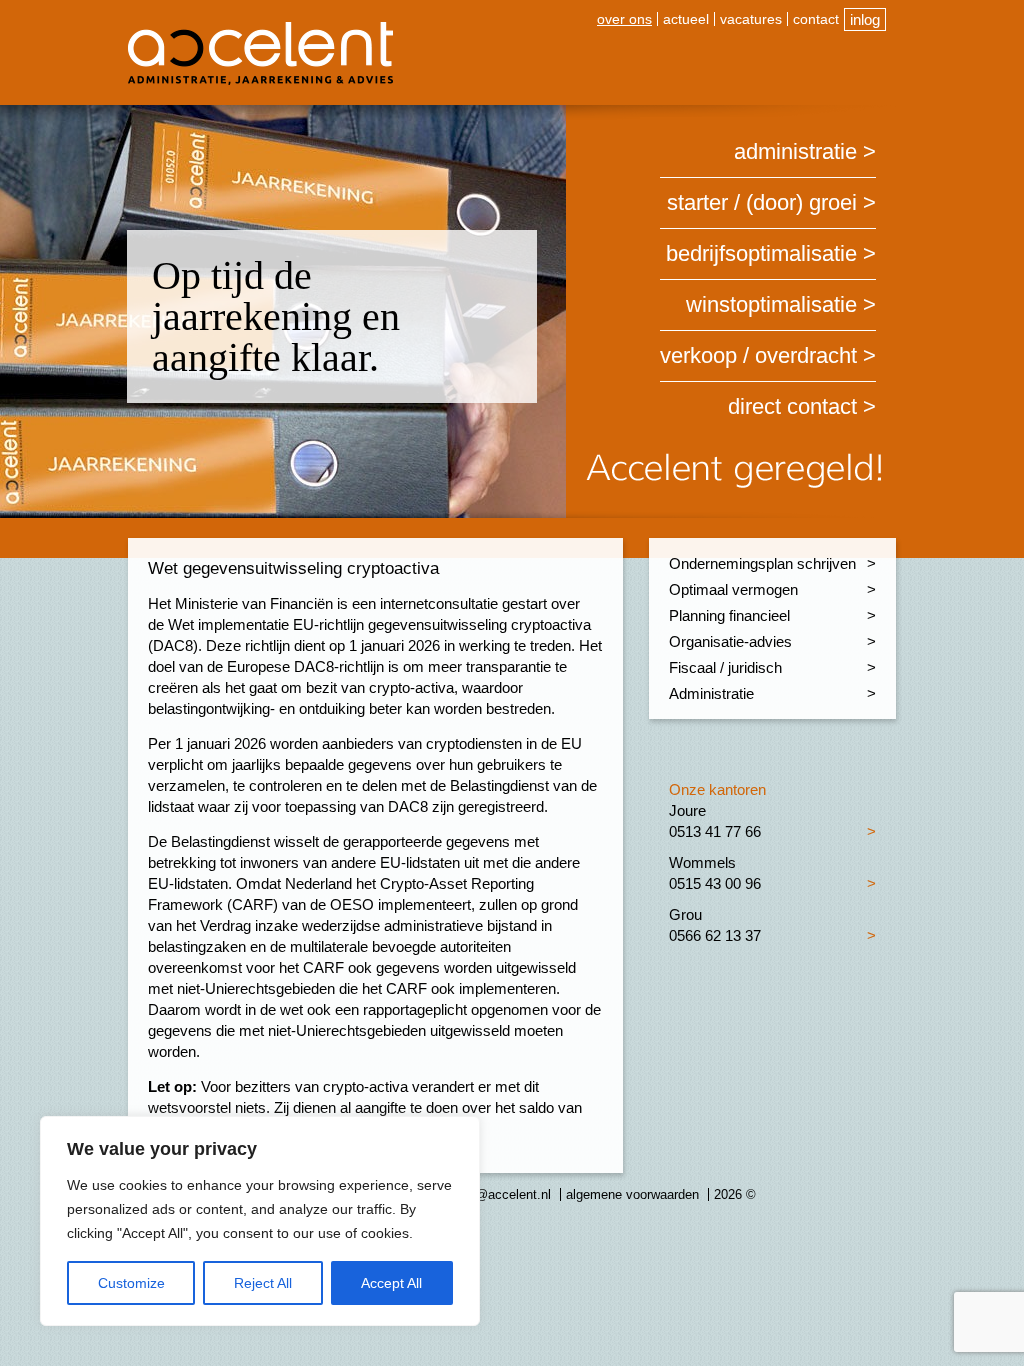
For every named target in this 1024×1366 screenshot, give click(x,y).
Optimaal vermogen (733, 589)
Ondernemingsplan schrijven (762, 563)
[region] (260, 1221)
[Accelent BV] (260, 29)
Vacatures (751, 19)
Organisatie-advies (730, 641)
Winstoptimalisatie (771, 304)
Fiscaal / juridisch (725, 667)
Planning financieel (729, 615)
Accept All (391, 1283)
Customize (131, 1283)
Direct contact (792, 406)
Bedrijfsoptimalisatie (761, 253)
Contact (816, 19)
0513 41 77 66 (715, 831)
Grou (685, 914)
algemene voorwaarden (632, 1194)
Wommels (702, 862)
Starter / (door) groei (762, 202)
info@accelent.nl (502, 1194)
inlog (865, 19)
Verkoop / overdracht (758, 355)
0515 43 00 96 (715, 883)
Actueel (686, 19)
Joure (687, 810)
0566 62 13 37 (715, 935)
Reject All (263, 1283)
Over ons (624, 19)
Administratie (795, 151)
